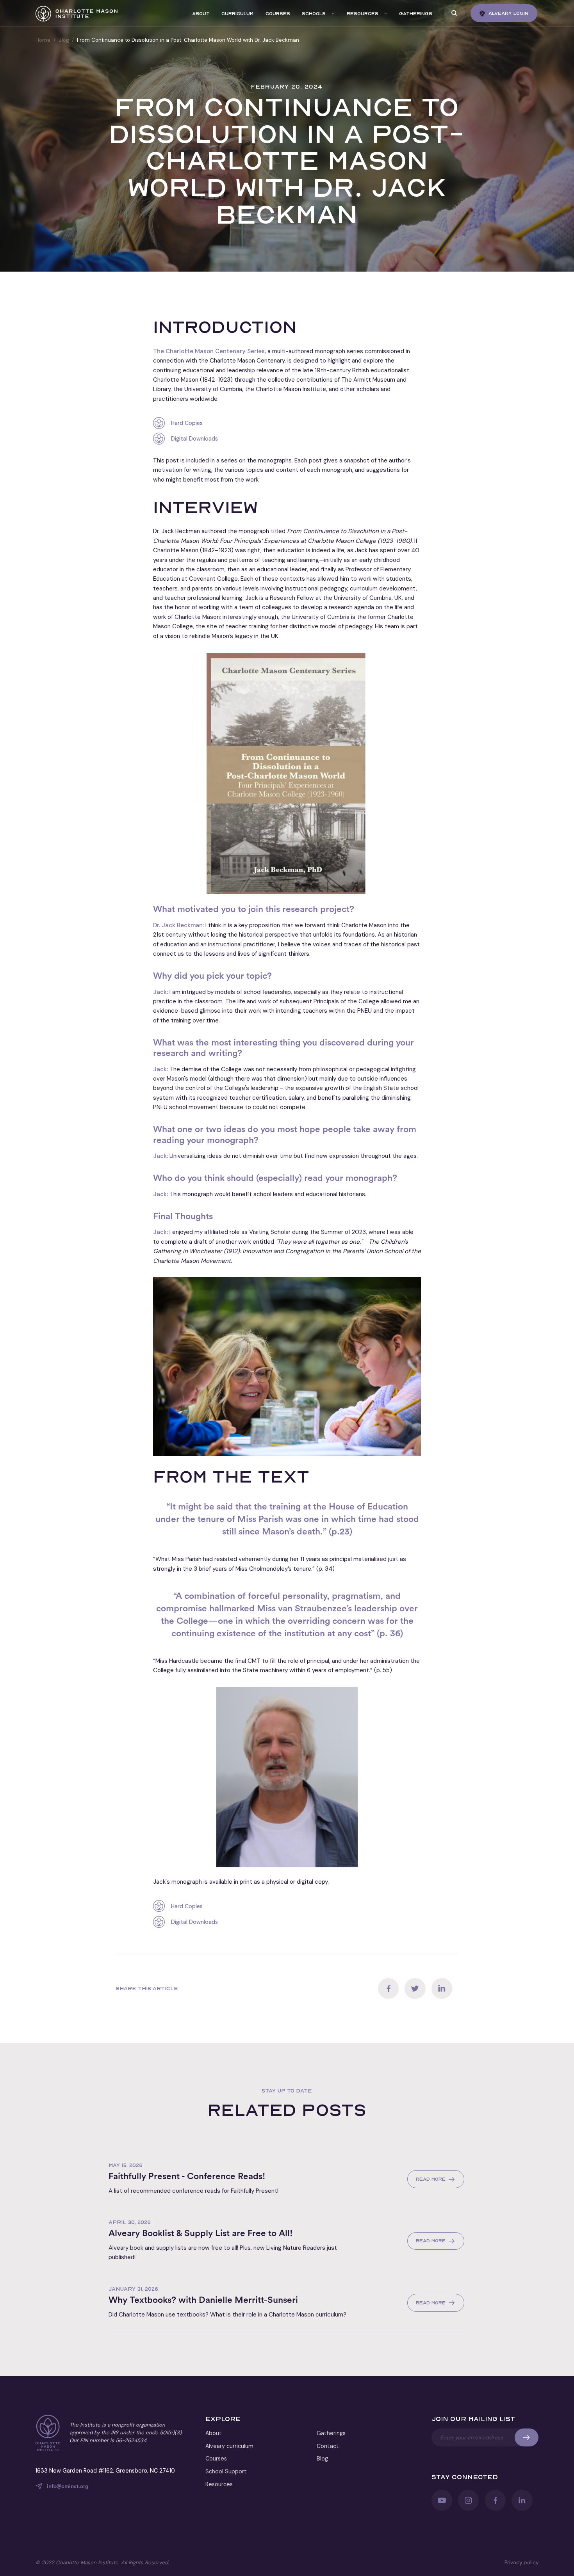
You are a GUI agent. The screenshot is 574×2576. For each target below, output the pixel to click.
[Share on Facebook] (388, 1988)
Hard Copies (187, 423)
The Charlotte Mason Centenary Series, (210, 351)
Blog (64, 40)
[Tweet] (415, 1988)
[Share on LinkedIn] (442, 1988)
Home (43, 40)
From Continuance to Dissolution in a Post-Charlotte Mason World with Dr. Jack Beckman (188, 40)
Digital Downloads (194, 439)
